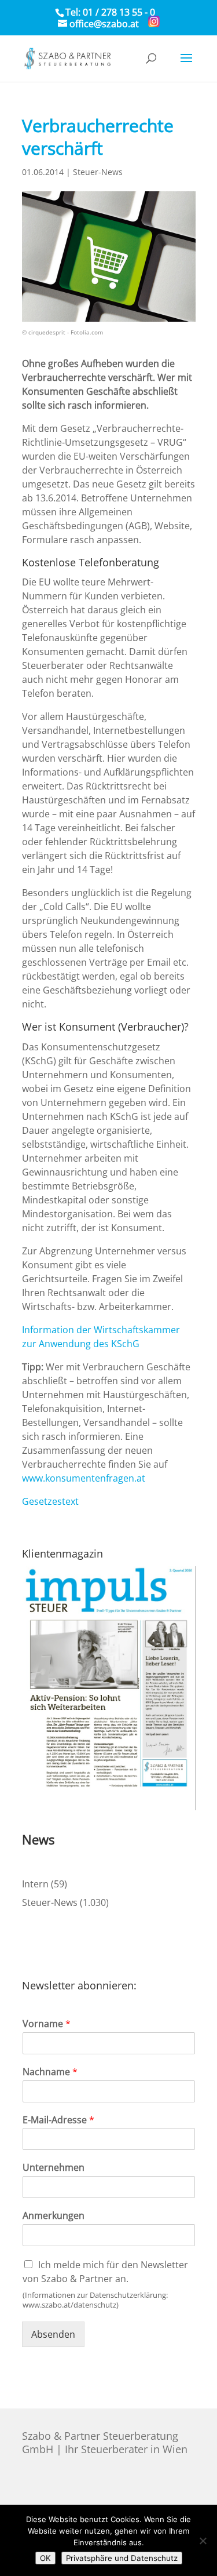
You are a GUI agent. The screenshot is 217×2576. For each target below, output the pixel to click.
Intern (35, 1884)
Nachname (50, 2072)
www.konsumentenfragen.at (84, 1478)
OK (45, 2558)
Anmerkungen (54, 2216)
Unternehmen (54, 2168)
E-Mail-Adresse (58, 2120)
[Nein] (203, 2541)
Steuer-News (98, 172)
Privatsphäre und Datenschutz (122, 2558)
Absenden (53, 2334)
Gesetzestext (50, 1501)
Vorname (47, 2024)
